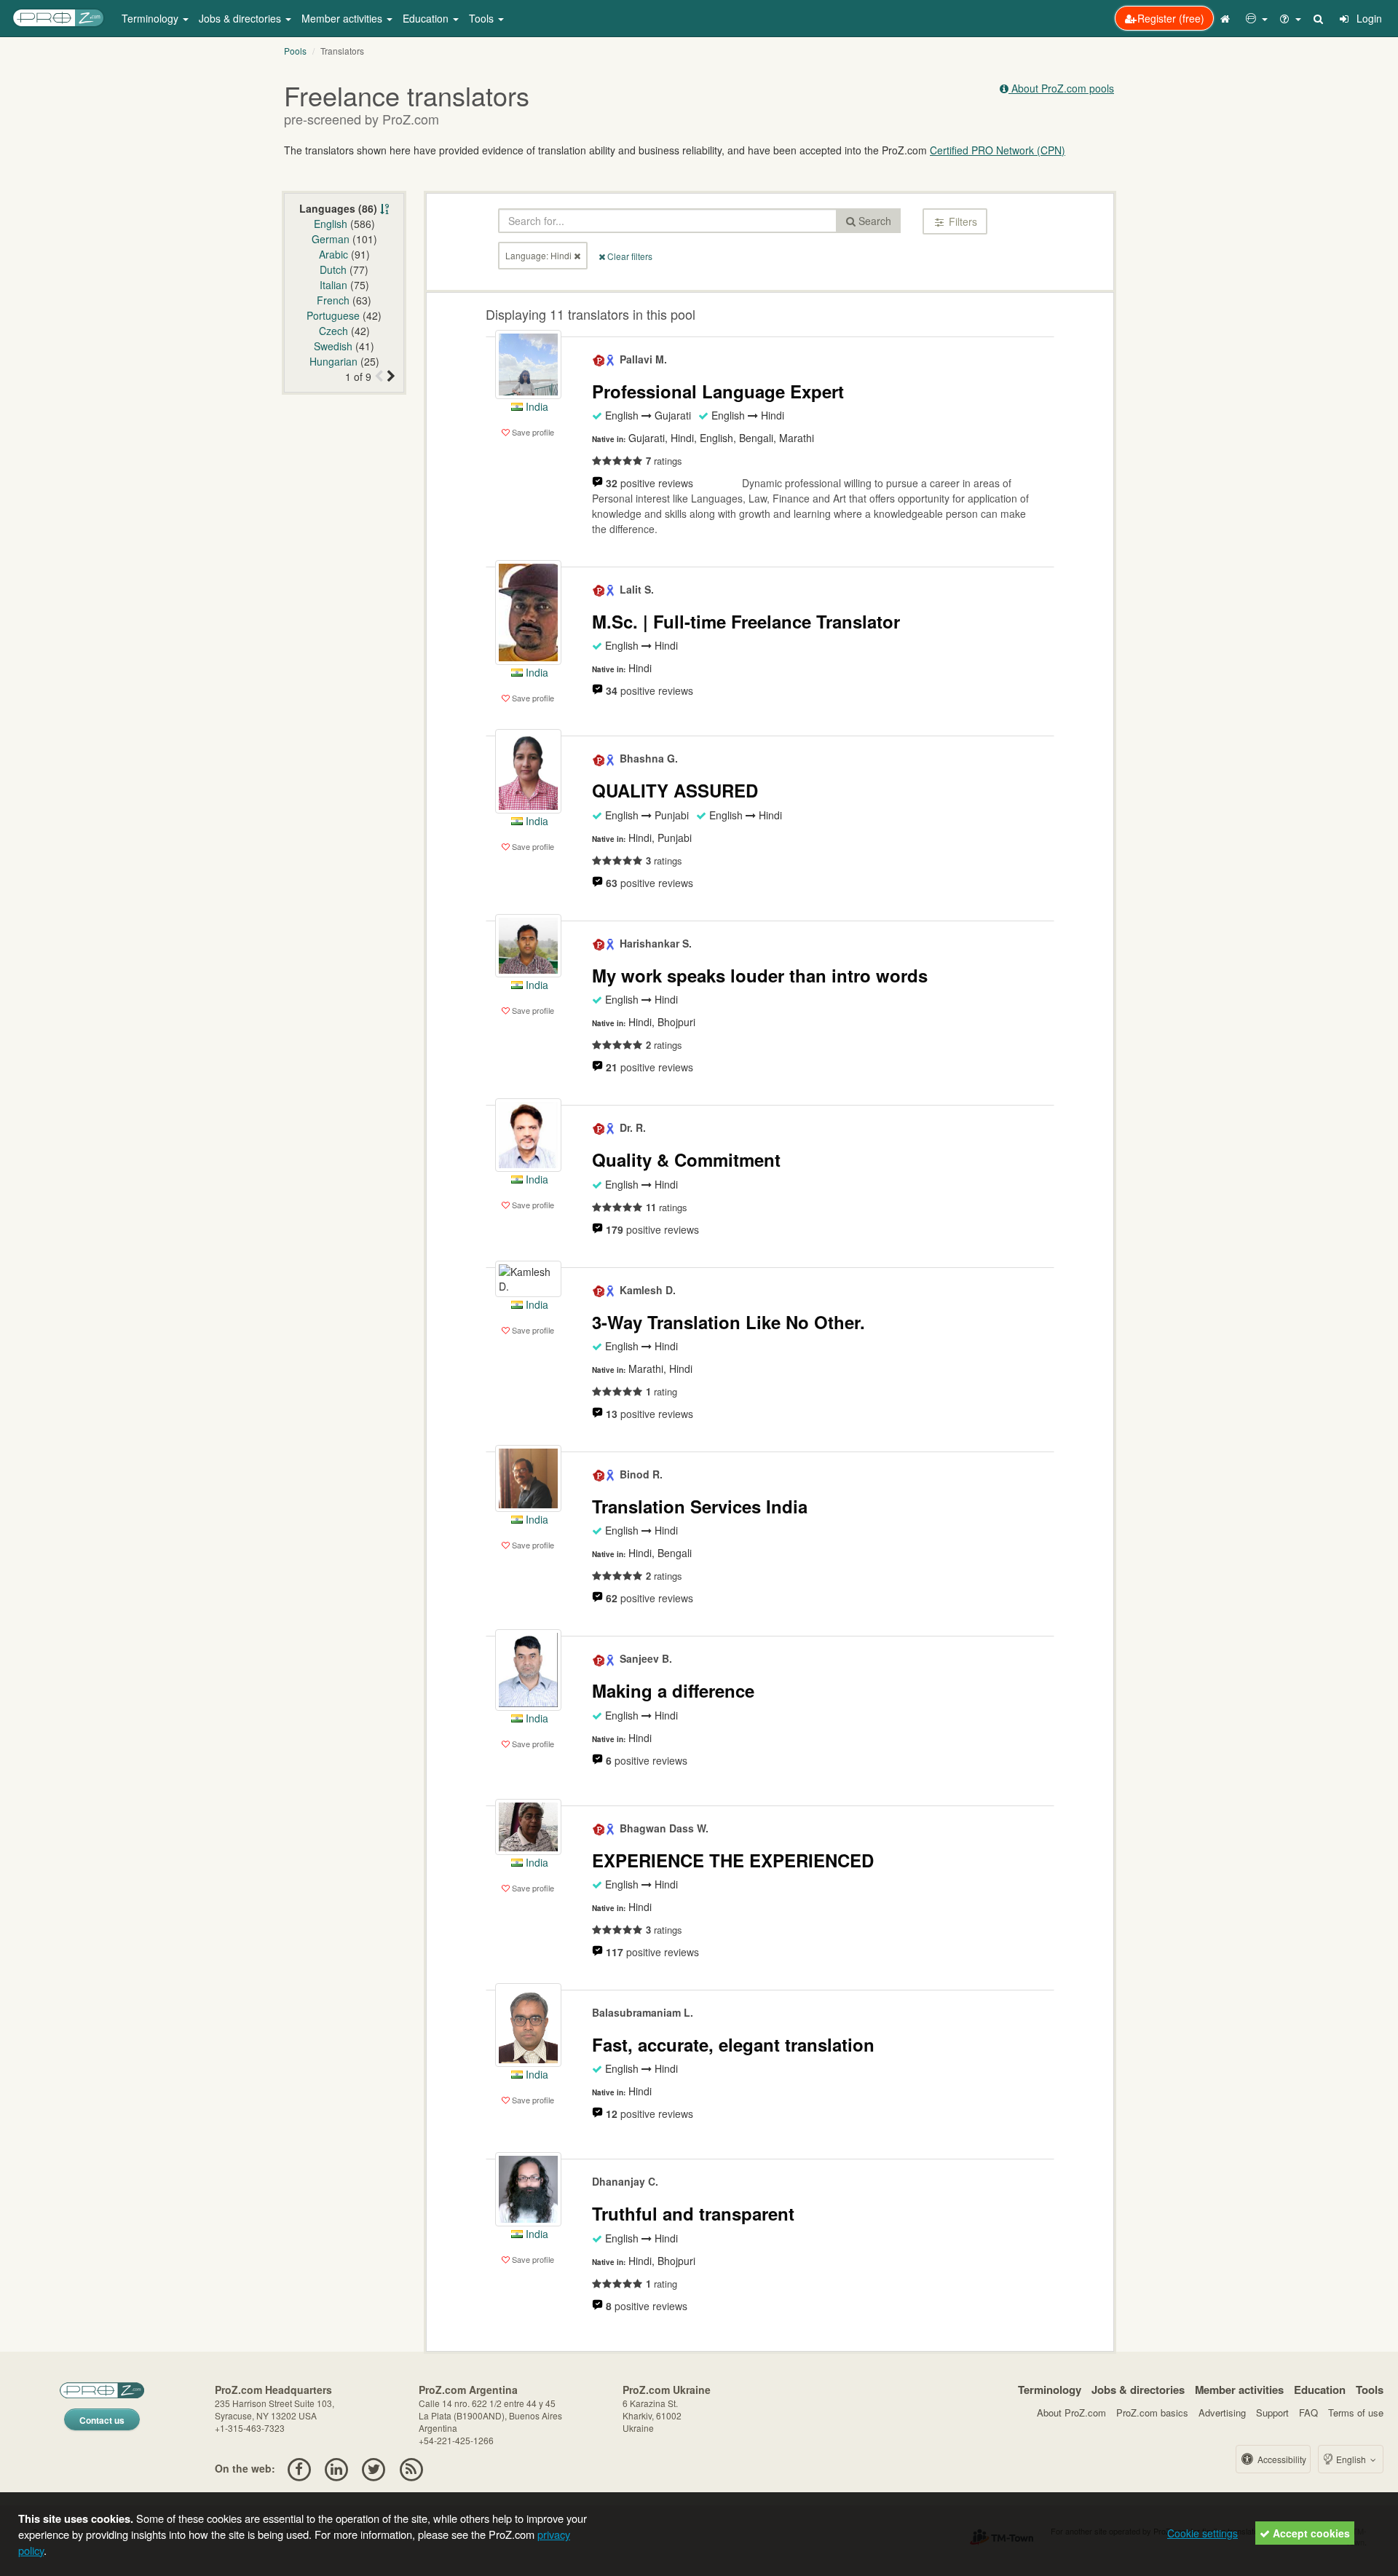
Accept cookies (1310, 2533)
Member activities (1239, 2390)
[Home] (1227, 18)
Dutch (333, 269)
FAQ (1308, 2412)
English (331, 224)
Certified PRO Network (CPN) (998, 150)
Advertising (1222, 2412)
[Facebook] (299, 2468)
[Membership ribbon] (599, 359)
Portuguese (333, 315)
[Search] (1319, 18)
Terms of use (1356, 2412)
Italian (333, 285)
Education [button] (427, 18)
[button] (1257, 18)
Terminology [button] (151, 18)
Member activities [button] (343, 18)
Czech (333, 331)
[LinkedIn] (336, 2468)
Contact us (102, 2420)
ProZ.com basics (1152, 2412)
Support (1272, 2412)
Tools (1370, 2390)
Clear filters (629, 256)
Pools (295, 51)
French (333, 300)
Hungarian (333, 361)
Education (1320, 2390)
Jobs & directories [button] (241, 18)
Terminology (1050, 2390)
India (536, 406)
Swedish (333, 346)
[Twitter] (374, 2468)
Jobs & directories (1138, 2390)
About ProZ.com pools (1061, 88)
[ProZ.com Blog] (411, 2468)
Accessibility (1281, 2459)
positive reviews (649, 483)
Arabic (333, 254)
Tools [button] (483, 18)
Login (1368, 18)
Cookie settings (1202, 2533)
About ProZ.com (1071, 2412)
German (331, 239)
